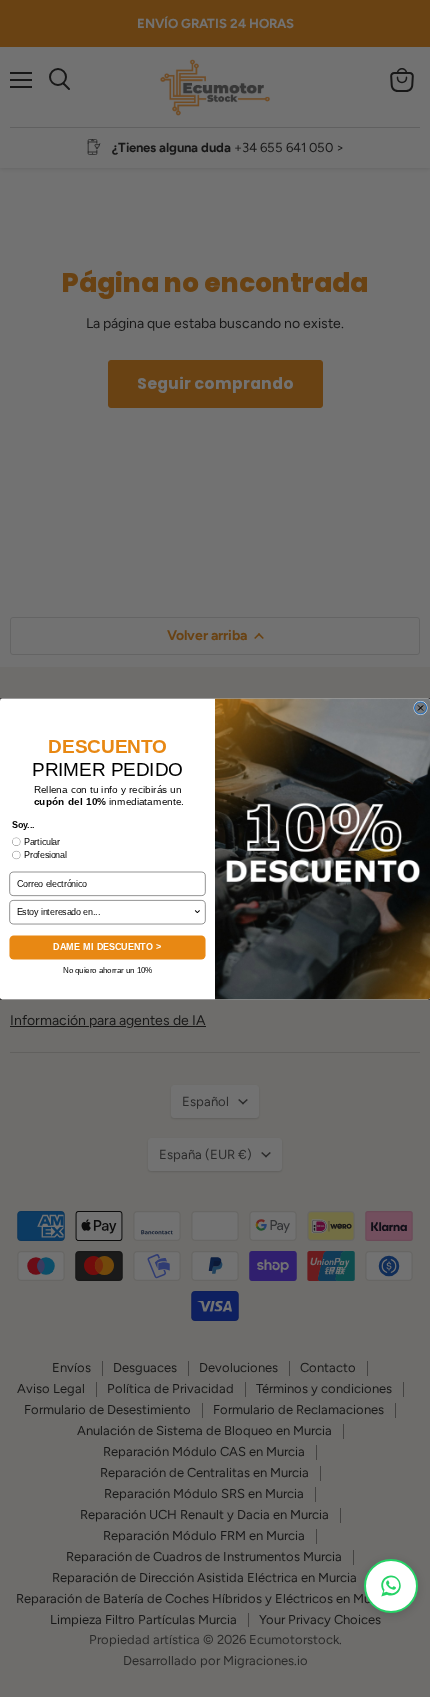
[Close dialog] (421, 707)
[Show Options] (197, 911)
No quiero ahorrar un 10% (107, 969)
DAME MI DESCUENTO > (107, 946)
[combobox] (105, 911)
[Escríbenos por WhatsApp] (391, 1586)
